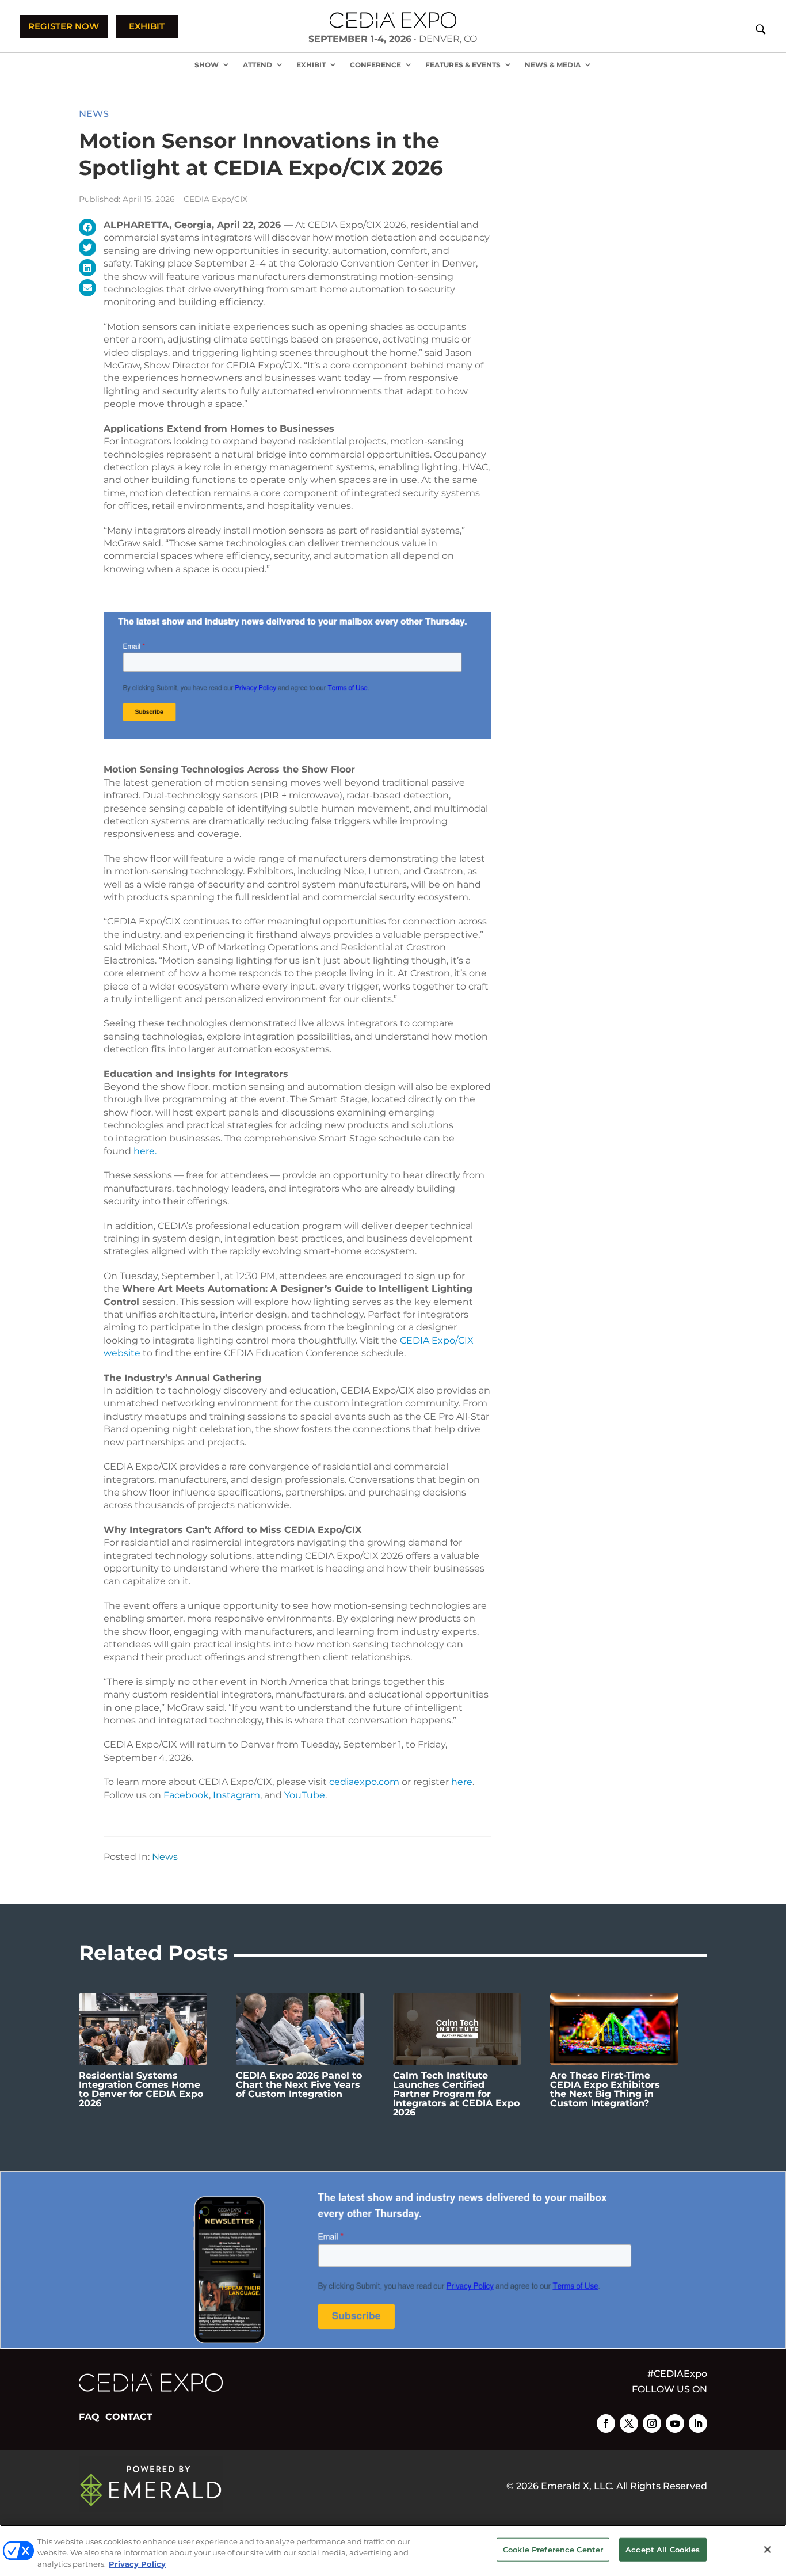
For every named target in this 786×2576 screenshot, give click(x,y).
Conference (375, 65)
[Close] (768, 2550)
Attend (257, 65)
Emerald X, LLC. (577, 2486)
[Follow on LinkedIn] (698, 2423)
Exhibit (311, 65)
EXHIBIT (147, 26)
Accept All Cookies (663, 2549)
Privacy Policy (137, 2564)
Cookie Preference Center (553, 2549)
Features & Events (463, 65)
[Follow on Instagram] (652, 2423)
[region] (393, 2550)
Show (207, 65)
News (94, 114)
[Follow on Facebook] (606, 2423)
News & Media (553, 65)
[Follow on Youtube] (675, 2423)
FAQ (89, 2417)
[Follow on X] (629, 2423)
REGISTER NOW (64, 26)
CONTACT (129, 2417)
